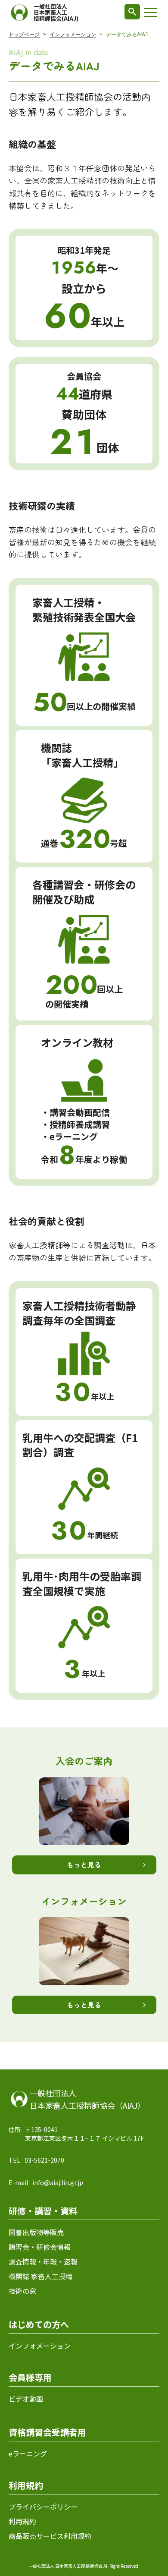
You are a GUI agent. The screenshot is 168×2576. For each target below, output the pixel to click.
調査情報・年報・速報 (43, 2261)
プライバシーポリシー (43, 2507)
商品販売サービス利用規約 (50, 2536)
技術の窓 (22, 2291)
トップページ (24, 35)
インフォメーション (73, 35)
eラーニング (28, 2453)
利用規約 (22, 2521)
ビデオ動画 (26, 2399)
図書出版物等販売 (36, 2232)
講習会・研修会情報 (40, 2247)
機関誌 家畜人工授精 (40, 2276)
